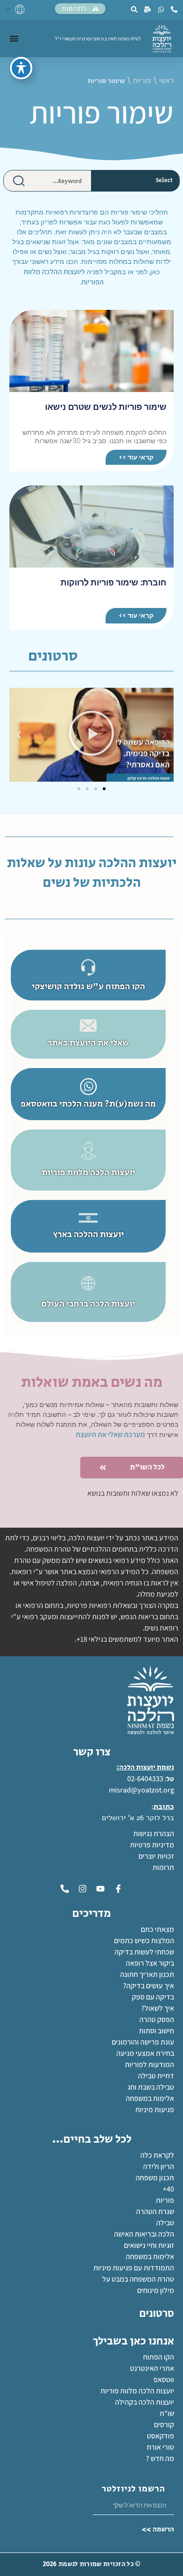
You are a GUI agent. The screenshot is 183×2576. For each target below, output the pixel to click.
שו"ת (167, 2413)
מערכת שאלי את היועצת (110, 1434)
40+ (168, 2189)
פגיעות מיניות (155, 2110)
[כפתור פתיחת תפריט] (14, 38)
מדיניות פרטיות (152, 1845)
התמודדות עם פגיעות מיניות (134, 2268)
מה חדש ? (160, 2458)
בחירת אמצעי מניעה (145, 2053)
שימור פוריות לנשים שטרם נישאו (106, 407)
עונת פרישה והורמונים (143, 2042)
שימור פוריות (102, 112)
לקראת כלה (157, 2155)
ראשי (166, 81)
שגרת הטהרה (155, 2211)
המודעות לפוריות (149, 2065)
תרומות (163, 1867)
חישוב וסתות (156, 2031)
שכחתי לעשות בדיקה (144, 1952)
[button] (164, 735)
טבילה (165, 2223)
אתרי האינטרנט (152, 2368)
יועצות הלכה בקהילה (145, 2402)
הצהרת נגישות (154, 1834)
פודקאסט (160, 2436)
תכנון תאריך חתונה (146, 1974)
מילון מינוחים (156, 2290)
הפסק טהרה (157, 2019)
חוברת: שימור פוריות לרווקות (114, 582)
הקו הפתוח (159, 2357)
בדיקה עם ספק (153, 1997)
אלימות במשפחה (150, 2098)
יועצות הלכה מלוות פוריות (137, 2391)
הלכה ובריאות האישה (144, 2234)
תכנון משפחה (155, 2178)
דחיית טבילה (156, 2076)
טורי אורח (160, 2447)
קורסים (164, 2425)
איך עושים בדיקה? (149, 1986)
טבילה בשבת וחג (151, 2087)
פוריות (142, 81)
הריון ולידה (159, 2166)
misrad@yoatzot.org (141, 1790)
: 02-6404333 (147, 1779)
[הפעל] (91, 735)
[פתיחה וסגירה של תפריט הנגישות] (21, 68)
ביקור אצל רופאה (150, 1963)
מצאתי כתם (157, 1929)
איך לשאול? (158, 2008)
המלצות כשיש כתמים (144, 1941)
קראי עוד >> (136, 457)
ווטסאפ (164, 2380)
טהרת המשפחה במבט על (138, 2279)
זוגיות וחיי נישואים (149, 2245)
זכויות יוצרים (156, 1856)
